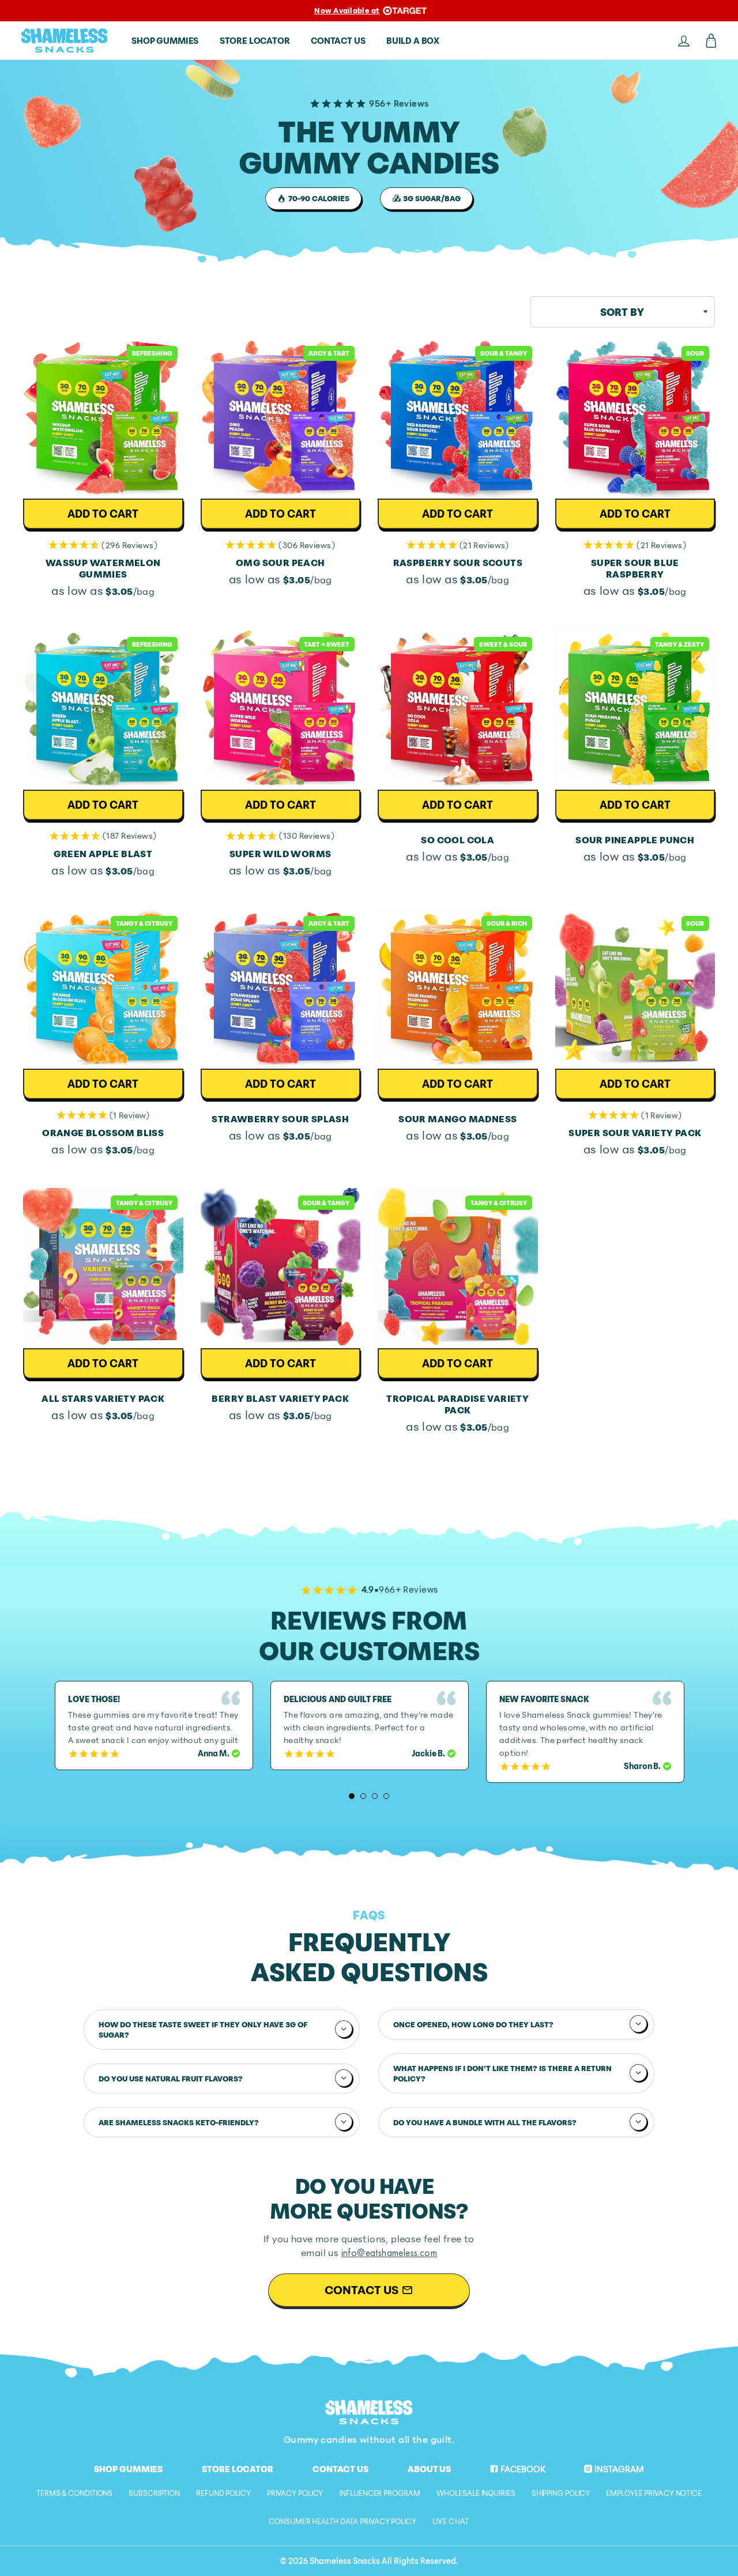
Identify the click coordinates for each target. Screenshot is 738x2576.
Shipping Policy (561, 2493)
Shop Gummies (128, 2469)
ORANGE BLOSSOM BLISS (103, 1133)
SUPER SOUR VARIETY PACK (635, 1133)
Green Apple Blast (103, 854)
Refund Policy (223, 2493)
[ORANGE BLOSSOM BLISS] (103, 989)
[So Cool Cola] (458, 710)
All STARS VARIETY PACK (103, 1398)
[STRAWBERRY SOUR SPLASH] (281, 989)
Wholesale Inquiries (476, 2493)
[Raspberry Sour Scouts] (458, 419)
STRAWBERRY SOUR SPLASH (280, 1119)
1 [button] (352, 1796)
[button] (103, 545)
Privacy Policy (295, 2493)
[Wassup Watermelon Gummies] (103, 419)
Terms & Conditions (74, 2493)
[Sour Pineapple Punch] (635, 710)
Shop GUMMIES (165, 40)
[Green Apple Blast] (103, 710)
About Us (429, 2469)
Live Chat (451, 2521)
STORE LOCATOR (255, 40)
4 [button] (386, 1796)
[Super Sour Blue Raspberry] (635, 419)
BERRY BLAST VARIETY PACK (280, 1398)
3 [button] (375, 1796)
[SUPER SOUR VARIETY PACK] (635, 989)
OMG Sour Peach (280, 563)
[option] (154, 1725)
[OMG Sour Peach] (281, 419)
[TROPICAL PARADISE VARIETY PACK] (458, 1268)
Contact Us (340, 2469)
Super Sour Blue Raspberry (635, 568)
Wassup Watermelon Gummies (103, 568)
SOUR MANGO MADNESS (458, 1119)
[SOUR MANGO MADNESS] (458, 989)
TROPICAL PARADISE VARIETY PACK (458, 1404)
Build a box (413, 40)
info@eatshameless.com (389, 2252)
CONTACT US (338, 40)
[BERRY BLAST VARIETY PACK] (281, 1268)
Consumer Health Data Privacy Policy (342, 2521)
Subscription (154, 2493)
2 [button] (363, 1796)
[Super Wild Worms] (281, 710)
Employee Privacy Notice (654, 2493)
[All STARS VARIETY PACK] (103, 1268)
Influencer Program (379, 2493)
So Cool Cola (458, 840)
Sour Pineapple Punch (635, 840)
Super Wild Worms (280, 854)
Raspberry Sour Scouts (458, 563)
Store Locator (238, 2469)
